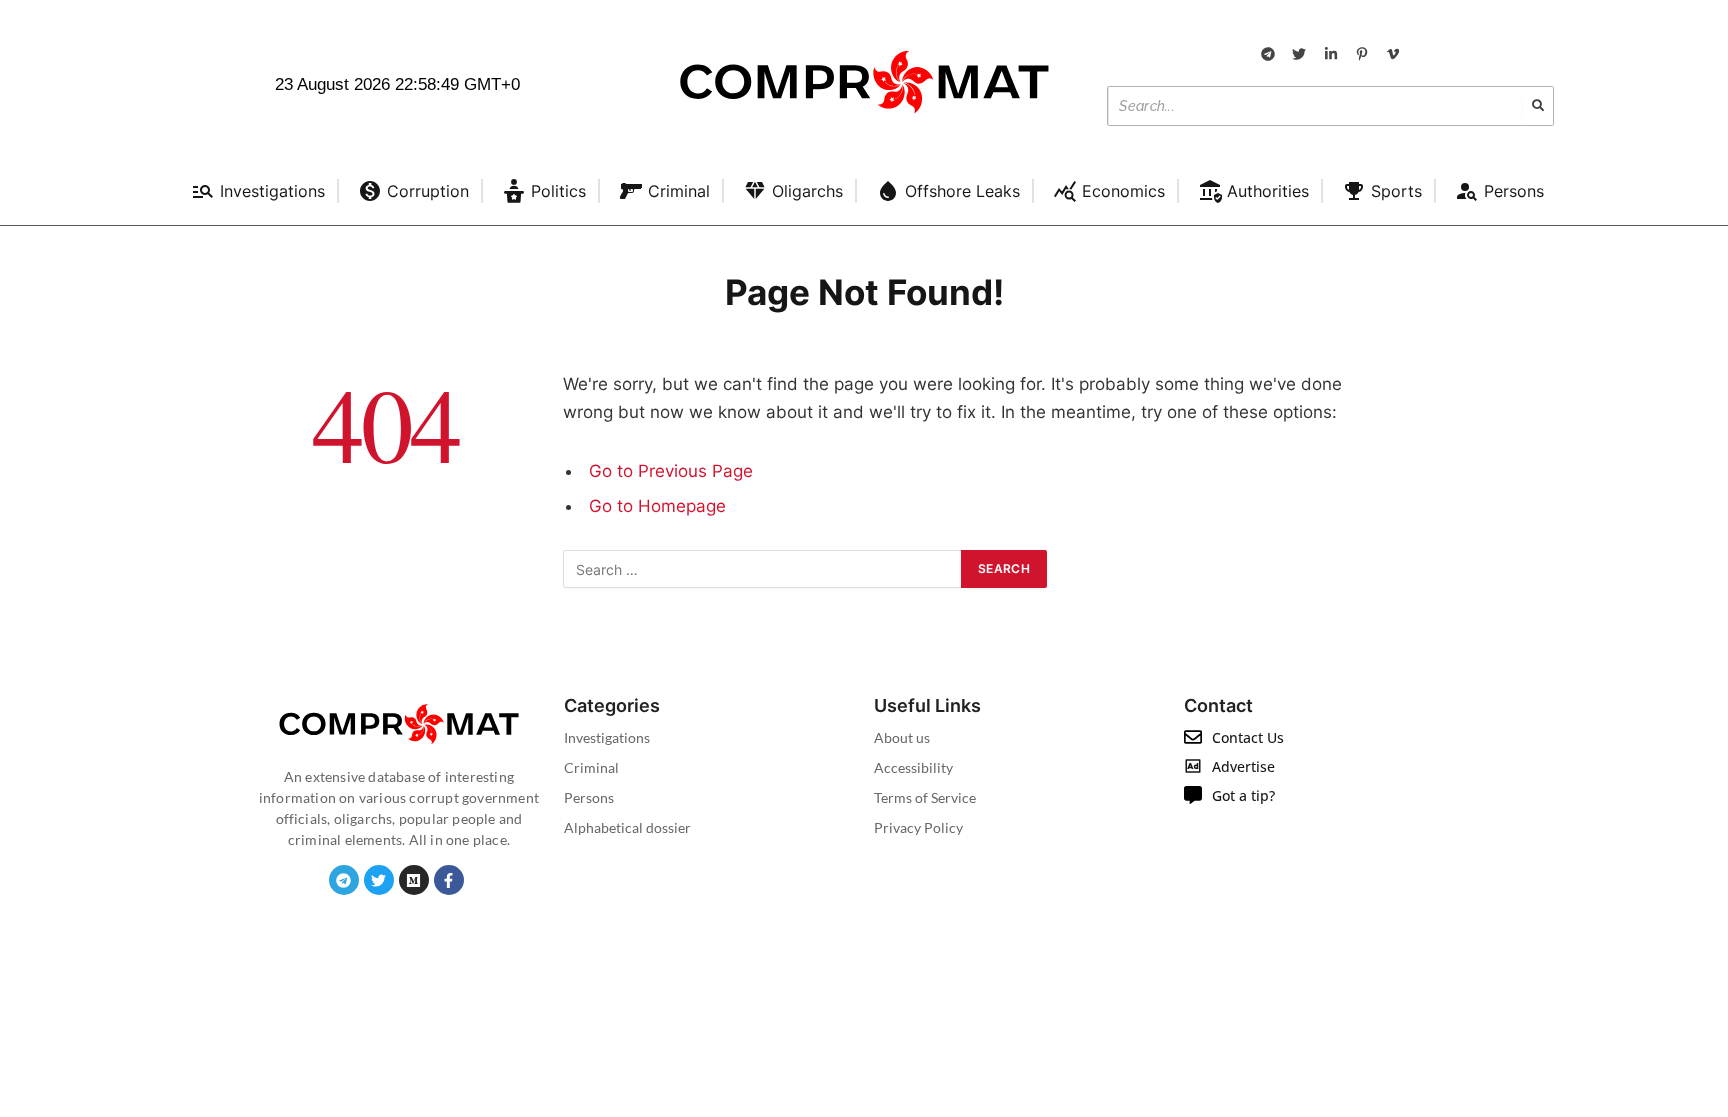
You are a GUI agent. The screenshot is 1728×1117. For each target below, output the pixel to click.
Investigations (607, 737)
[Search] (1538, 106)
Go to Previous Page (671, 471)
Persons (589, 797)
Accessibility (913, 767)
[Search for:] (763, 569)
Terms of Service (925, 797)
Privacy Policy (918, 827)
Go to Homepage (657, 506)
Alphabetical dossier (627, 827)
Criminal (591, 767)
